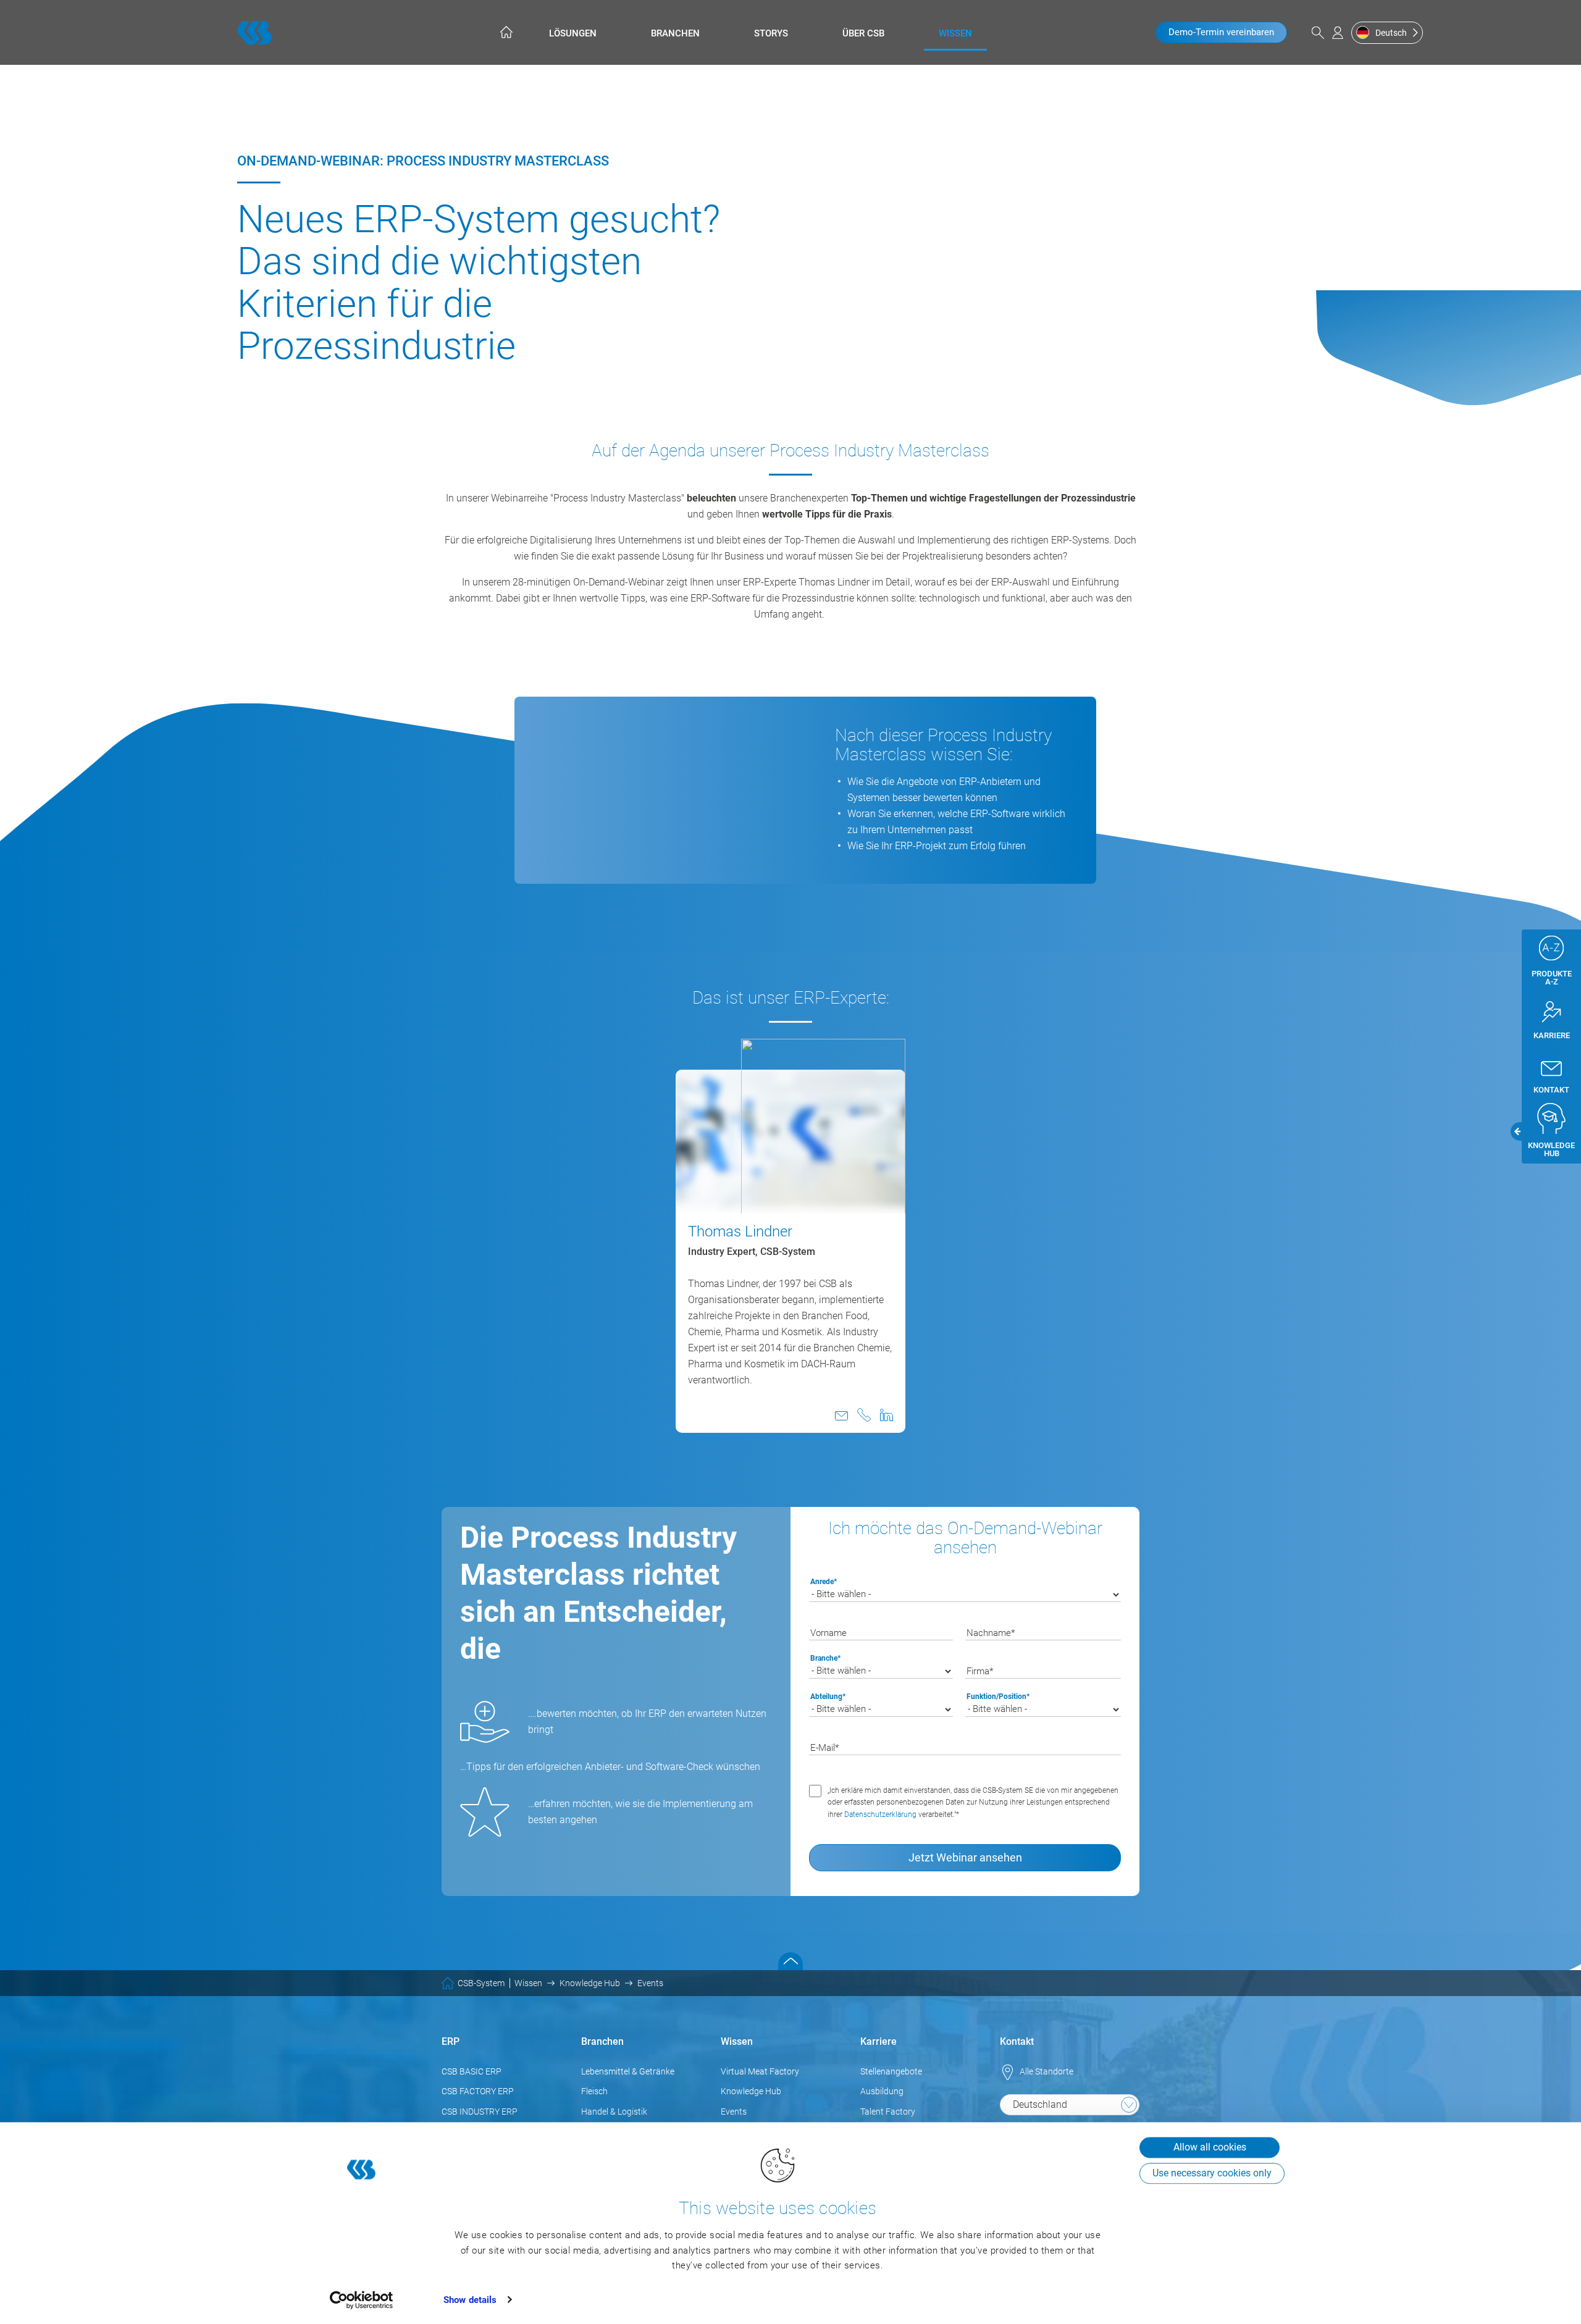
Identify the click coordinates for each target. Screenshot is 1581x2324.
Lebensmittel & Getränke (628, 2071)
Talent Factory (888, 2112)
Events (734, 2112)
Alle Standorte (1046, 2071)
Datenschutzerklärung (881, 1814)
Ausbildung (882, 2091)
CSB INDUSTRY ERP (480, 2112)
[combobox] (1070, 2105)
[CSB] (254, 33)
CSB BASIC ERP (472, 2071)
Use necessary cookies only (1212, 2173)
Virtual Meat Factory (760, 2071)
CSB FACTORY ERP (478, 2091)
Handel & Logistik (614, 2112)
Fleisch (594, 2091)
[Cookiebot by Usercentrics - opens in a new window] (362, 2300)
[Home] (505, 32)
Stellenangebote (891, 2071)
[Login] (1338, 33)
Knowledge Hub (751, 2091)
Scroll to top (790, 1961)
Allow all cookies (1210, 2147)
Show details (470, 2300)
